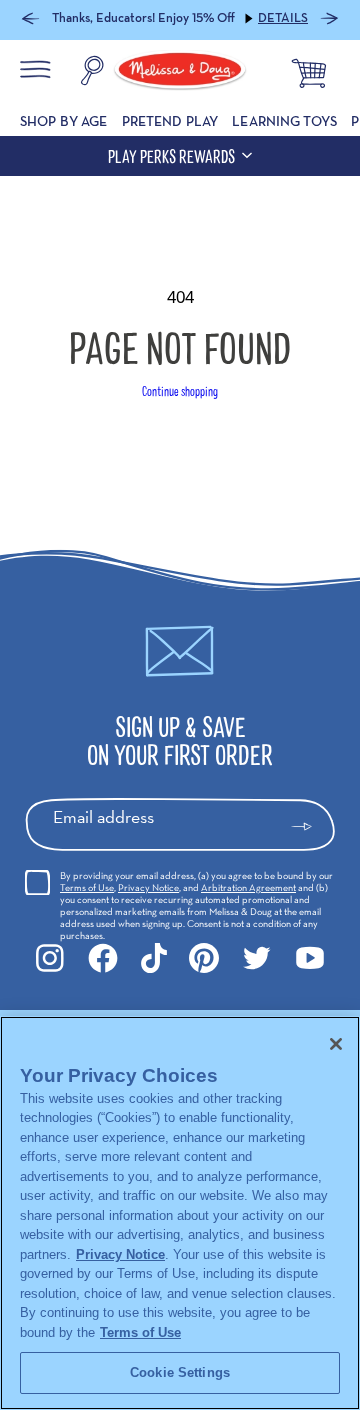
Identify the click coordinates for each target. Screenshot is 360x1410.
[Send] (310, 827)
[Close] (336, 1044)
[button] (30, 20)
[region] (180, 1213)
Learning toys (284, 121)
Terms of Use (87, 887)
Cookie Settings (180, 1372)
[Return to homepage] (180, 73)
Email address (103, 816)
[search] (92, 73)
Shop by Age (64, 121)
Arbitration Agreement (248, 887)
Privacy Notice (148, 887)
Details (283, 18)
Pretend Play (170, 121)
